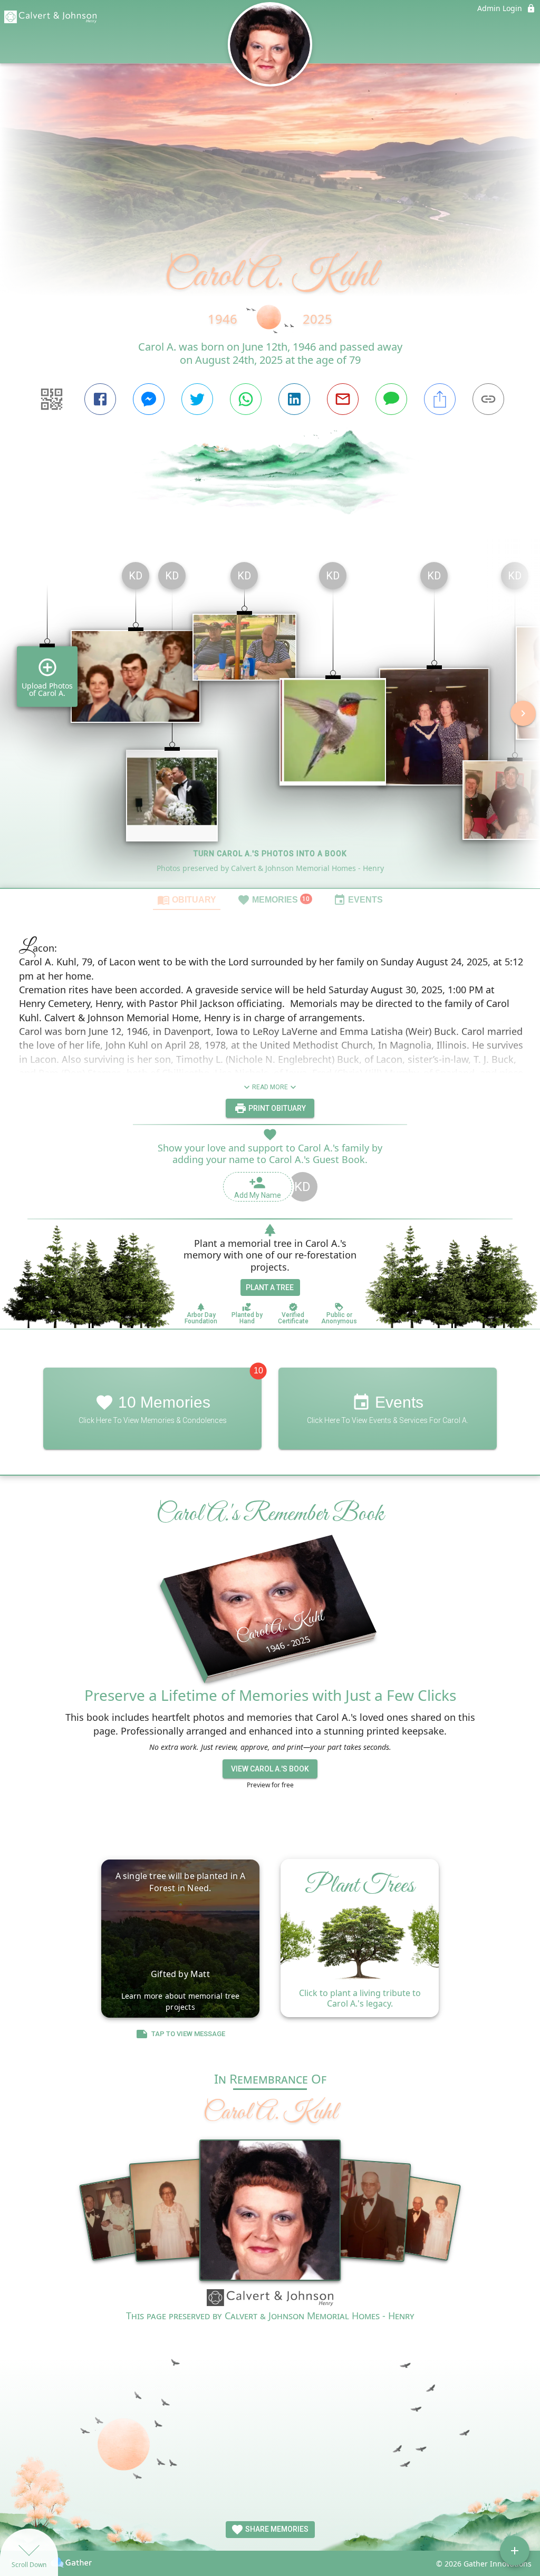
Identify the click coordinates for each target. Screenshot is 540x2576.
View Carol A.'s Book (270, 1769)
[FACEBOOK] (100, 399)
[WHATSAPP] (246, 399)
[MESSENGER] (149, 399)
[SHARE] (440, 399)
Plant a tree (270, 1287)
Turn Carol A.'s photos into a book (270, 854)
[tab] (187, 899)
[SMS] (391, 399)
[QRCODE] (52, 399)
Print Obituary (276, 1108)
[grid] (270, 721)
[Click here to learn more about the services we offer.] (270, 2299)
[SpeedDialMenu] (515, 2551)
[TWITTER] (197, 399)
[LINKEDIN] (294, 399)
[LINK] (488, 399)
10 (258, 1371)
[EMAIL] (343, 399)
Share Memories (276, 2529)
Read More (270, 1087)
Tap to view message (188, 2034)
